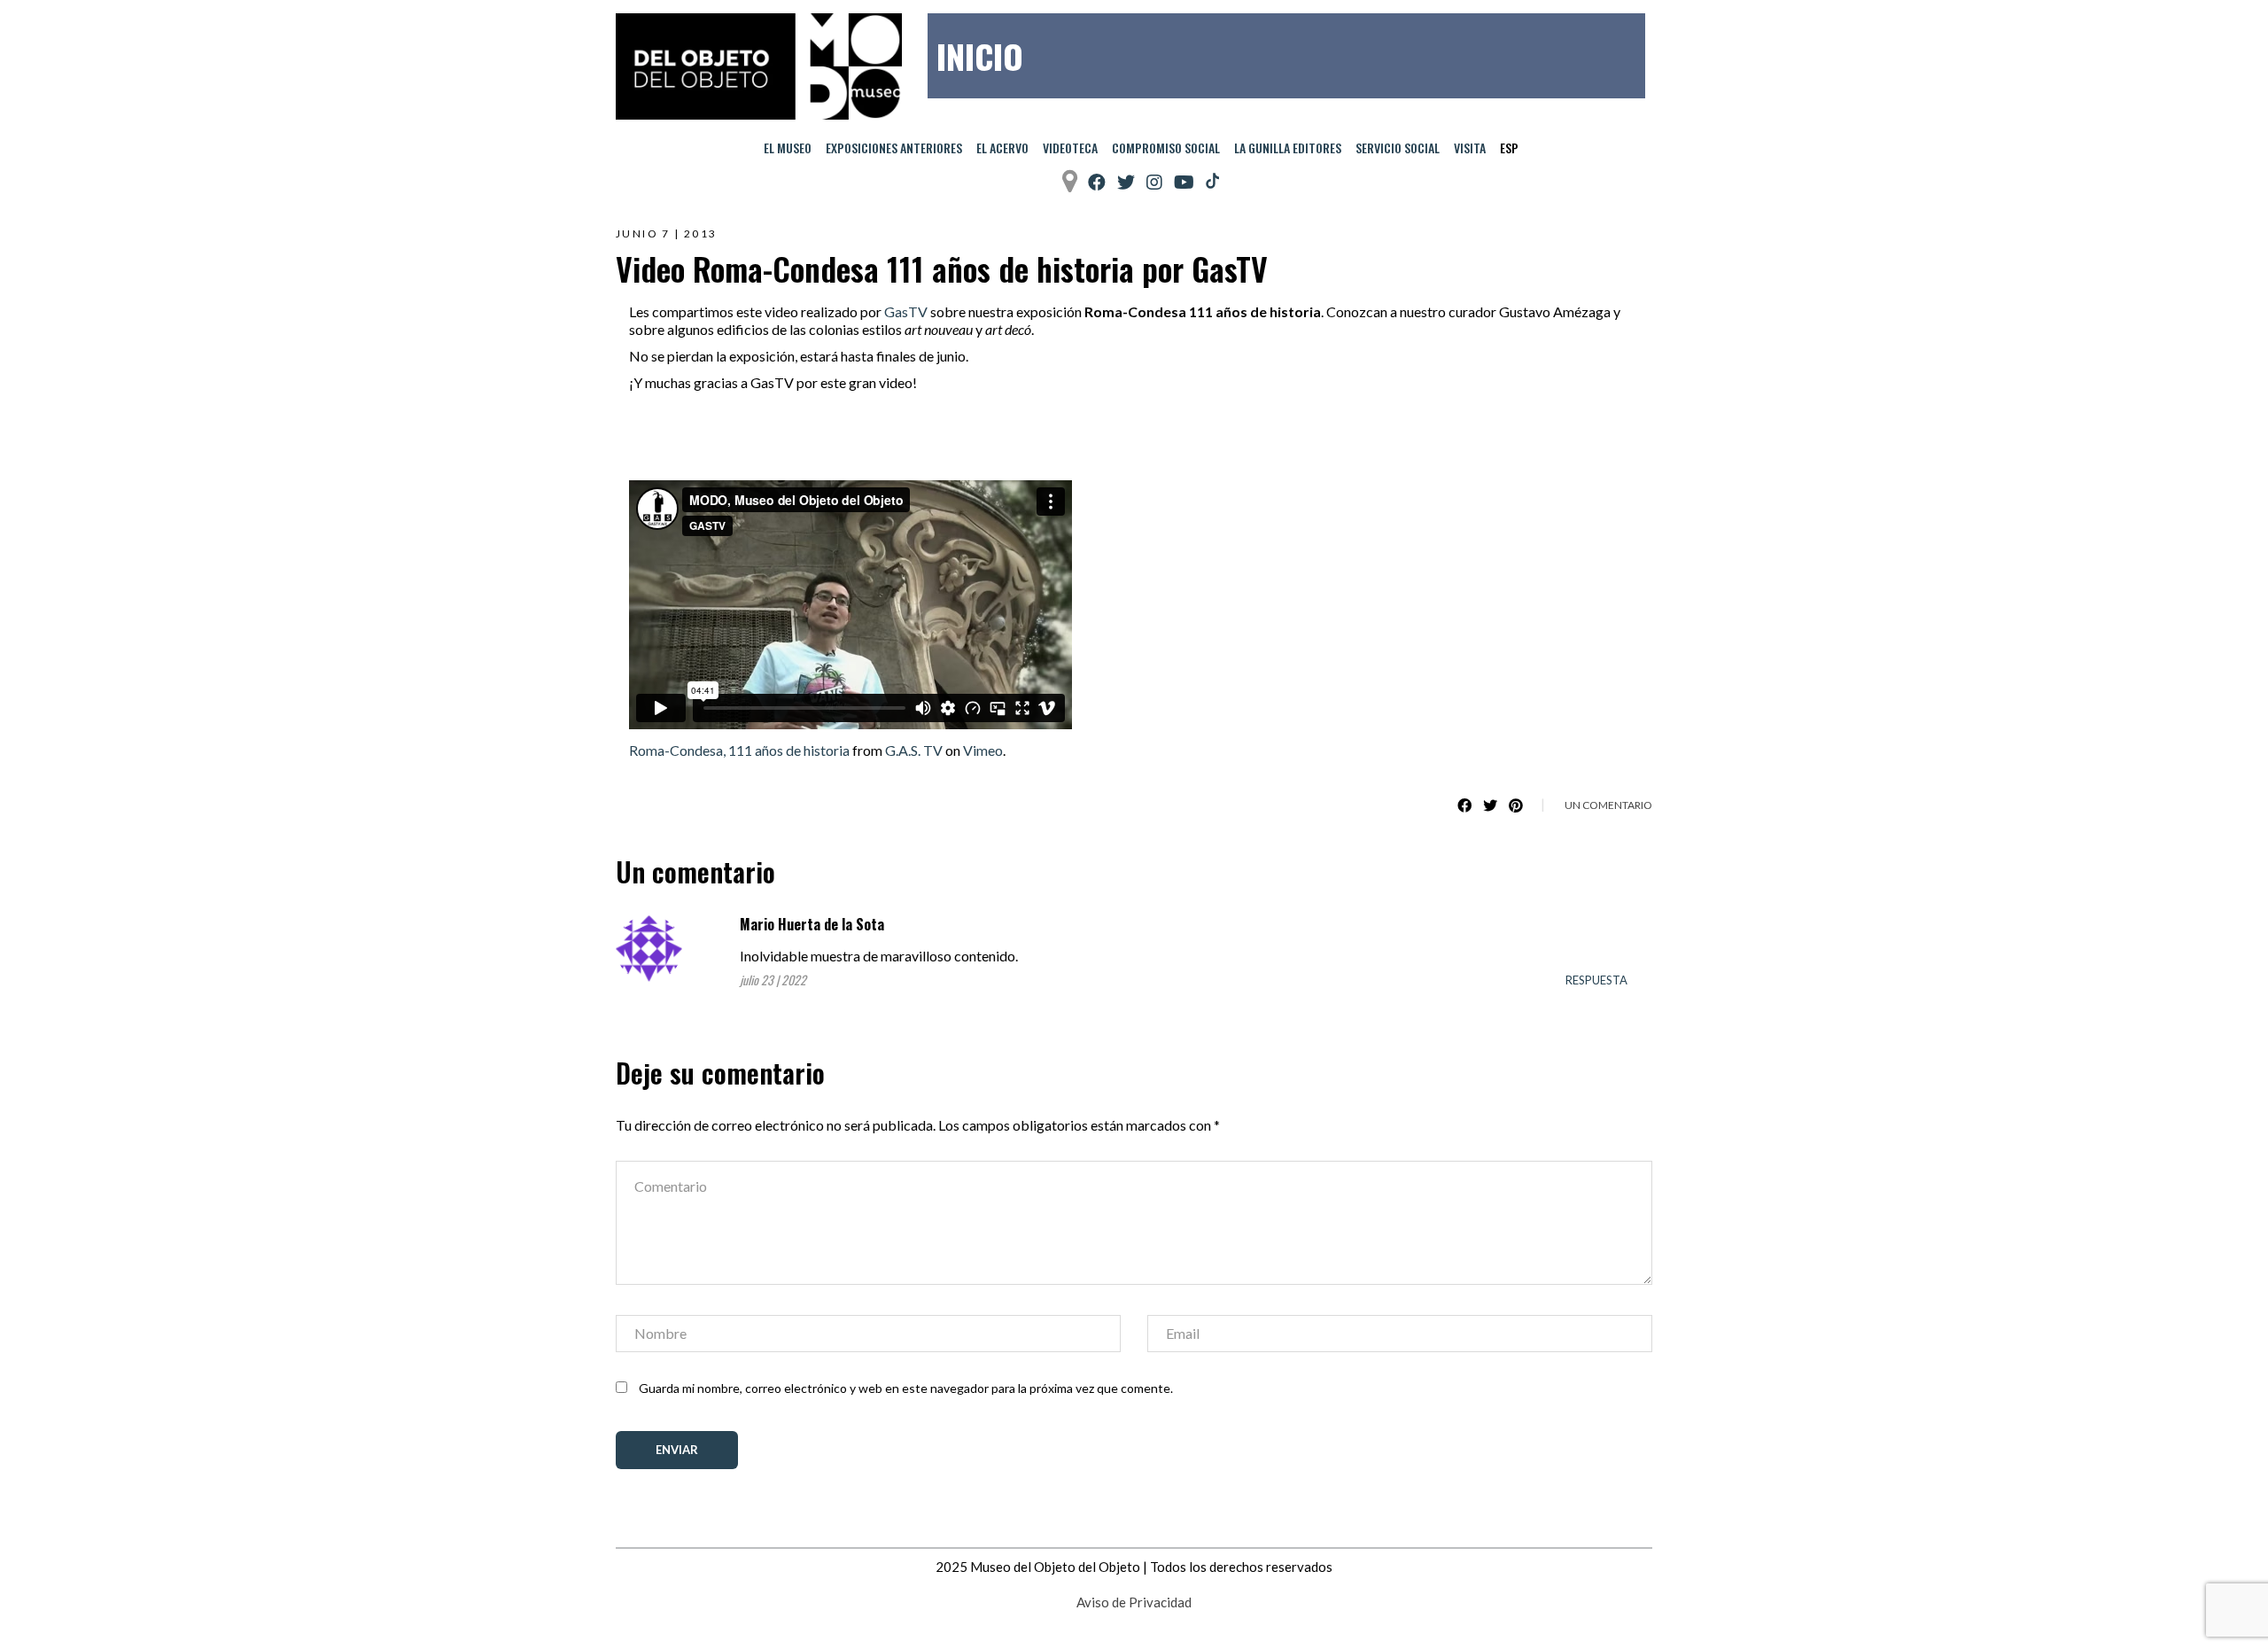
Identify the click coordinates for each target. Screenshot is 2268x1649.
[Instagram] (1154, 182)
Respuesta (1596, 980)
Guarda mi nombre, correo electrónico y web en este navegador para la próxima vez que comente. (906, 1388)
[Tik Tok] (1212, 182)
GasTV (906, 311)
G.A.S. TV (914, 750)
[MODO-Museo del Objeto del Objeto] (759, 66)
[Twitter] (1126, 182)
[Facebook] (1097, 182)
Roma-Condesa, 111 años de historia (739, 750)
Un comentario (1608, 805)
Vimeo (983, 750)
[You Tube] (1184, 182)
